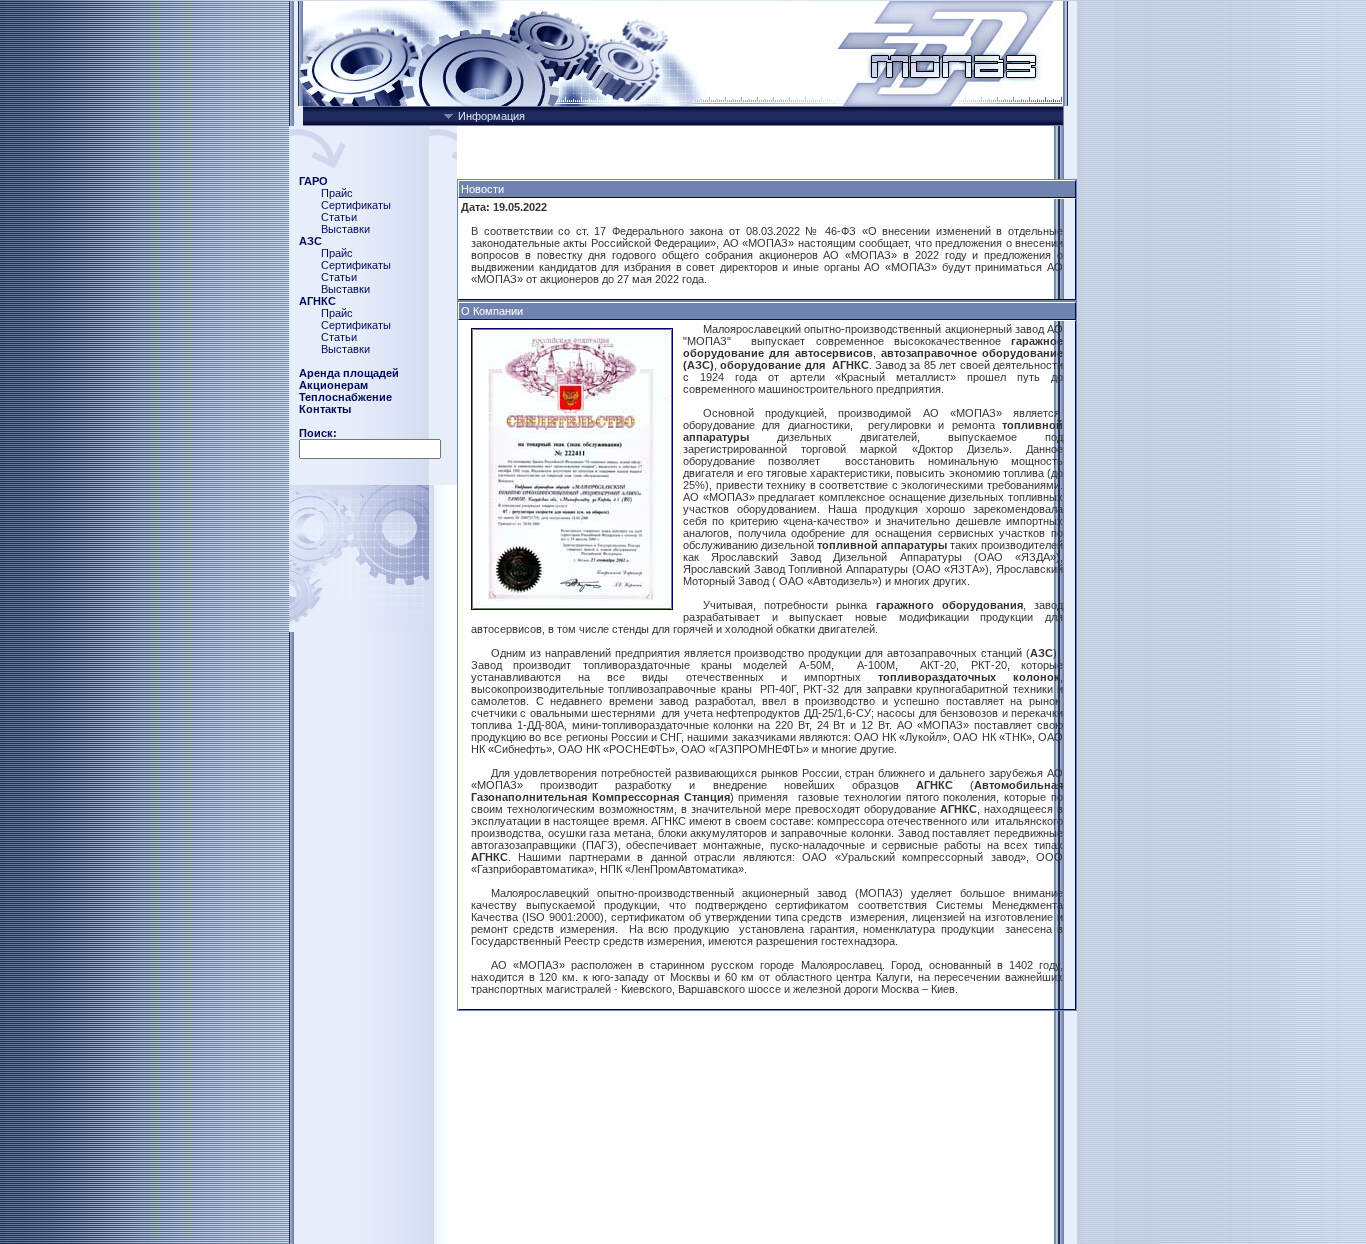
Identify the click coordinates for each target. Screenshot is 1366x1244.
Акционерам (333, 385)
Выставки (345, 229)
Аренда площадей (349, 373)
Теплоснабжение (345, 397)
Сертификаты (356, 205)
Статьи (339, 217)
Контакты (325, 409)
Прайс (337, 193)
